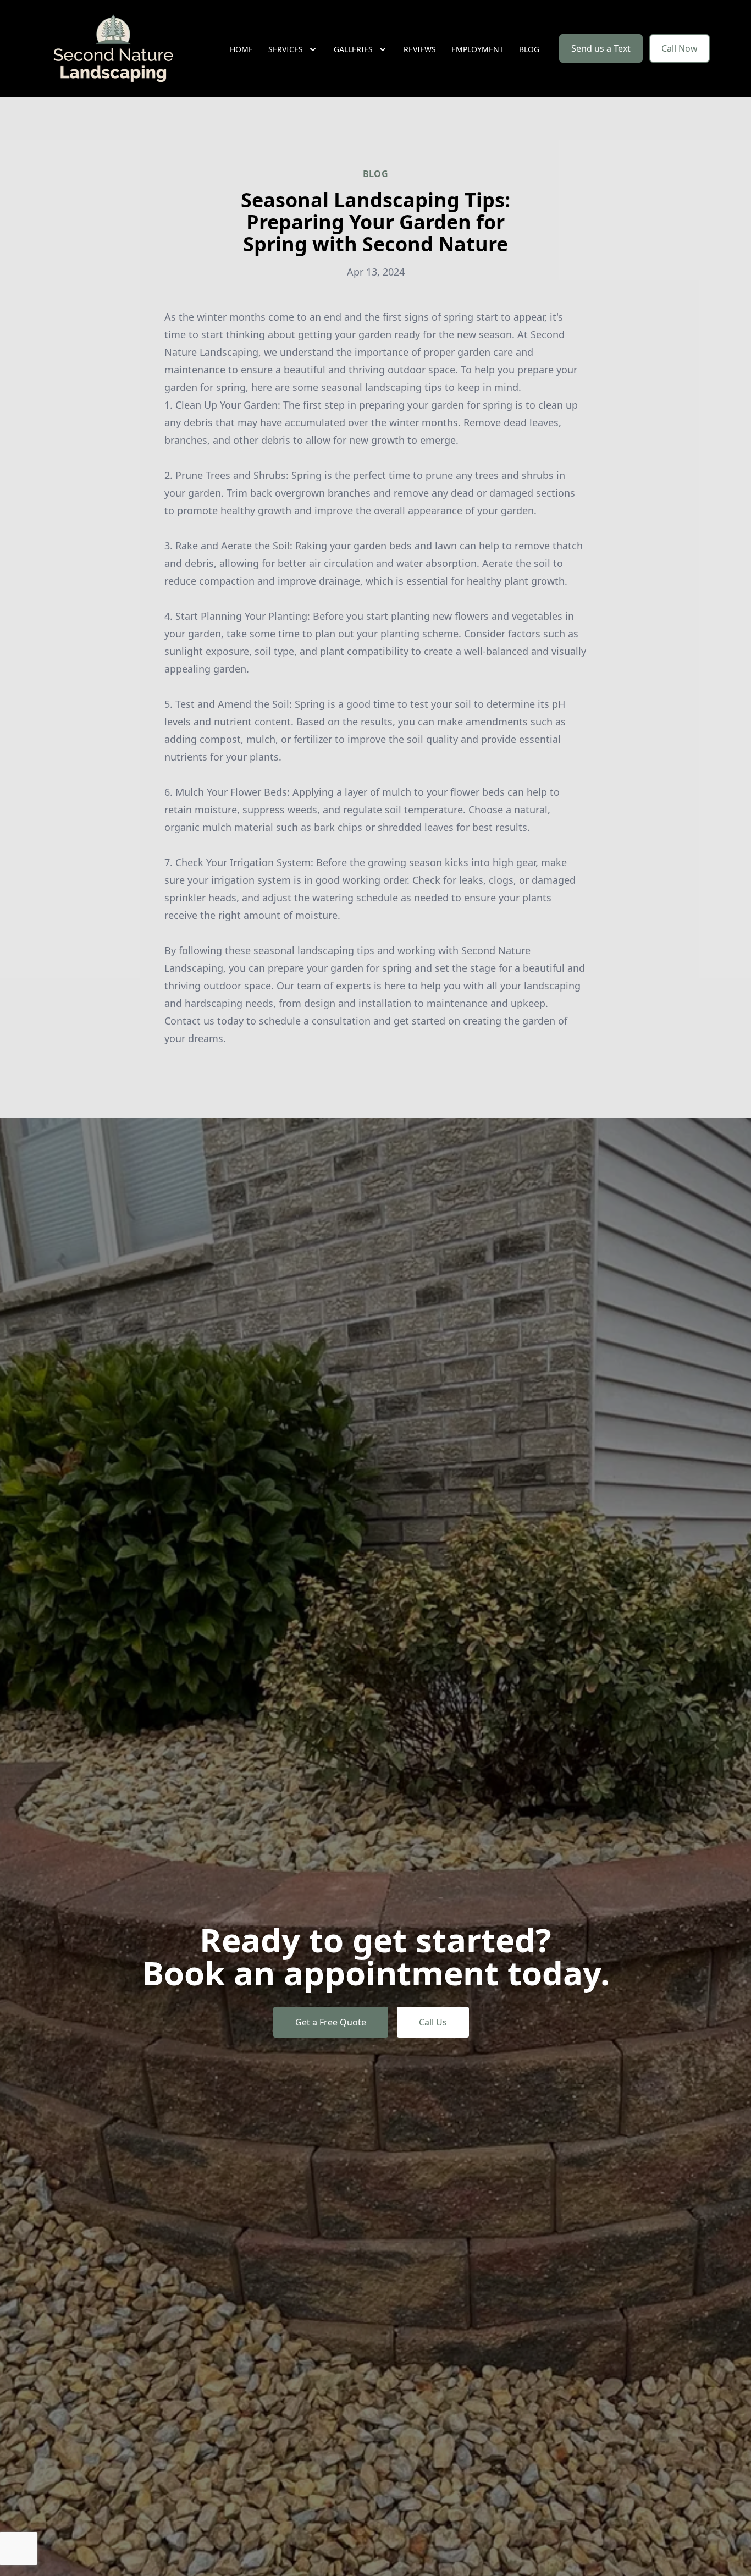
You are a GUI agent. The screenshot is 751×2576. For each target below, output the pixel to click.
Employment (477, 49)
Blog (529, 49)
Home (241, 49)
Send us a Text (601, 48)
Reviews (420, 49)
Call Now (680, 48)
